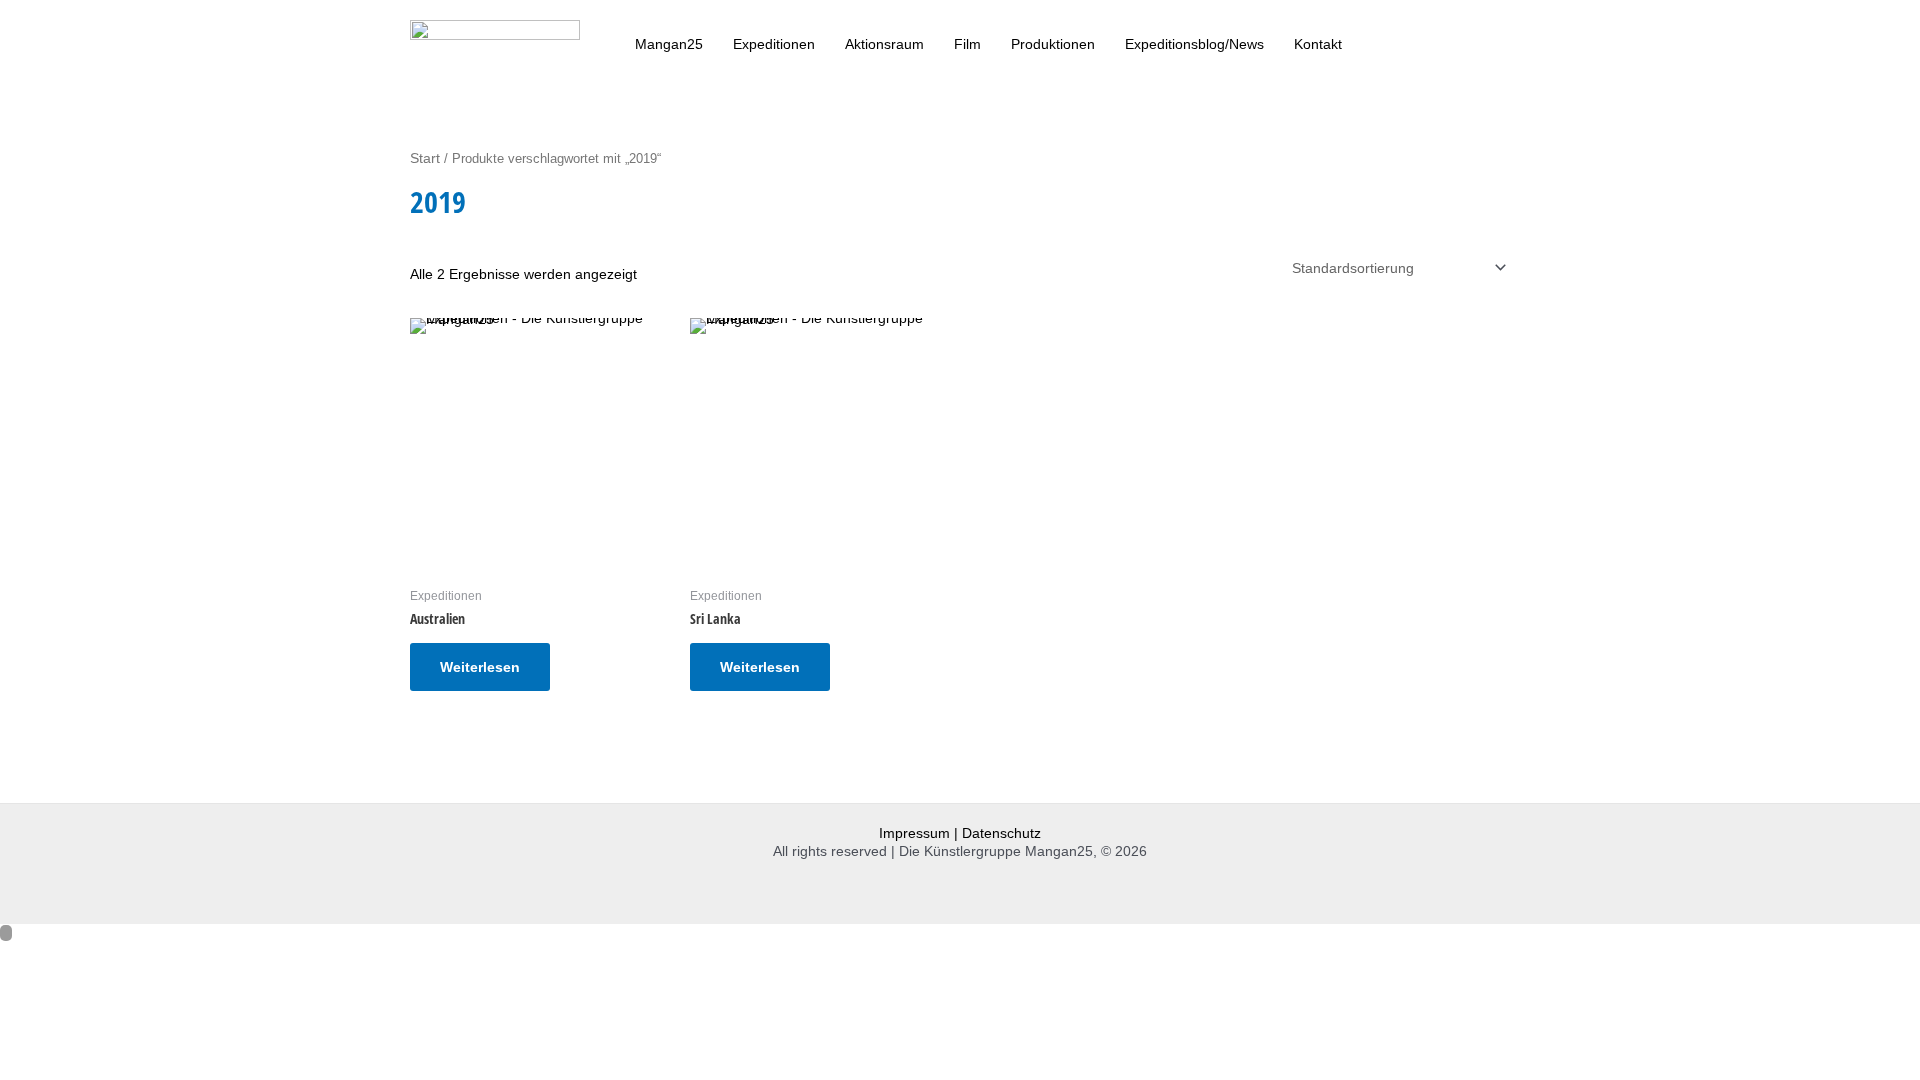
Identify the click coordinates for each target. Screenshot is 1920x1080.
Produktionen (1053, 44)
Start (425, 158)
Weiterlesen (480, 667)
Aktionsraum (884, 44)
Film (967, 44)
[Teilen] (158, 957)
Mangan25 (669, 44)
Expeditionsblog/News (1194, 44)
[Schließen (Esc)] (222, 957)
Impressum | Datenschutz (960, 833)
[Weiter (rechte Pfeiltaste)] (94, 987)
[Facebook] (1479, 42)
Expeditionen (774, 44)
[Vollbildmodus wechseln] (94, 957)
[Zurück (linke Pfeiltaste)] (30, 987)
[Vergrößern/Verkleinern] (30, 957)
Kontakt (1318, 44)
